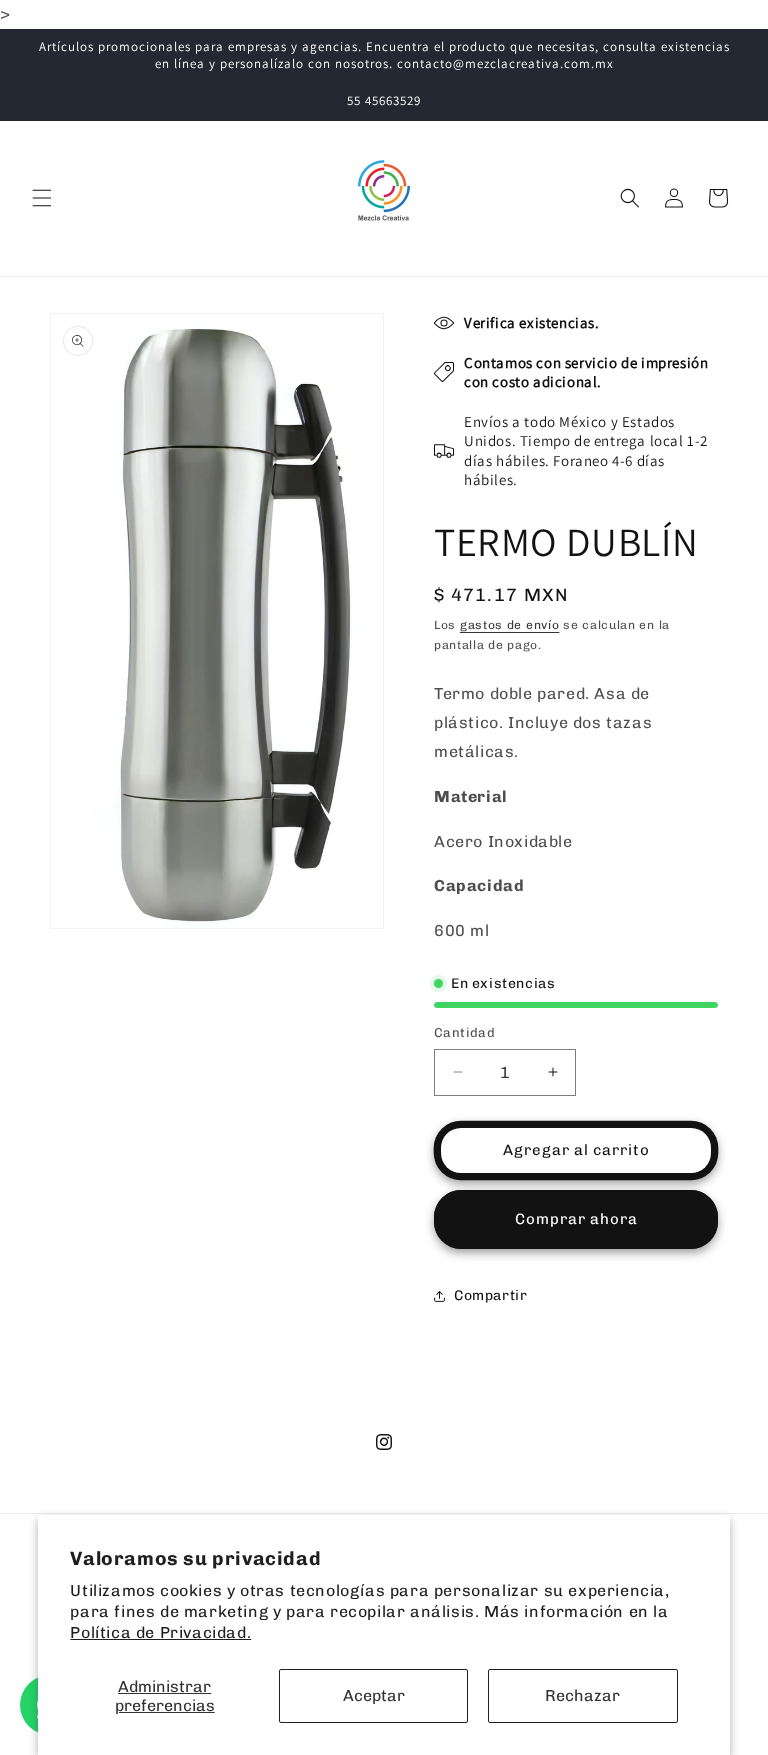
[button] (42, 198)
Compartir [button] (490, 1295)
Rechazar (582, 1695)
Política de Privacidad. (160, 1632)
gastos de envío (510, 625)
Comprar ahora (576, 1219)
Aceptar (374, 1695)
